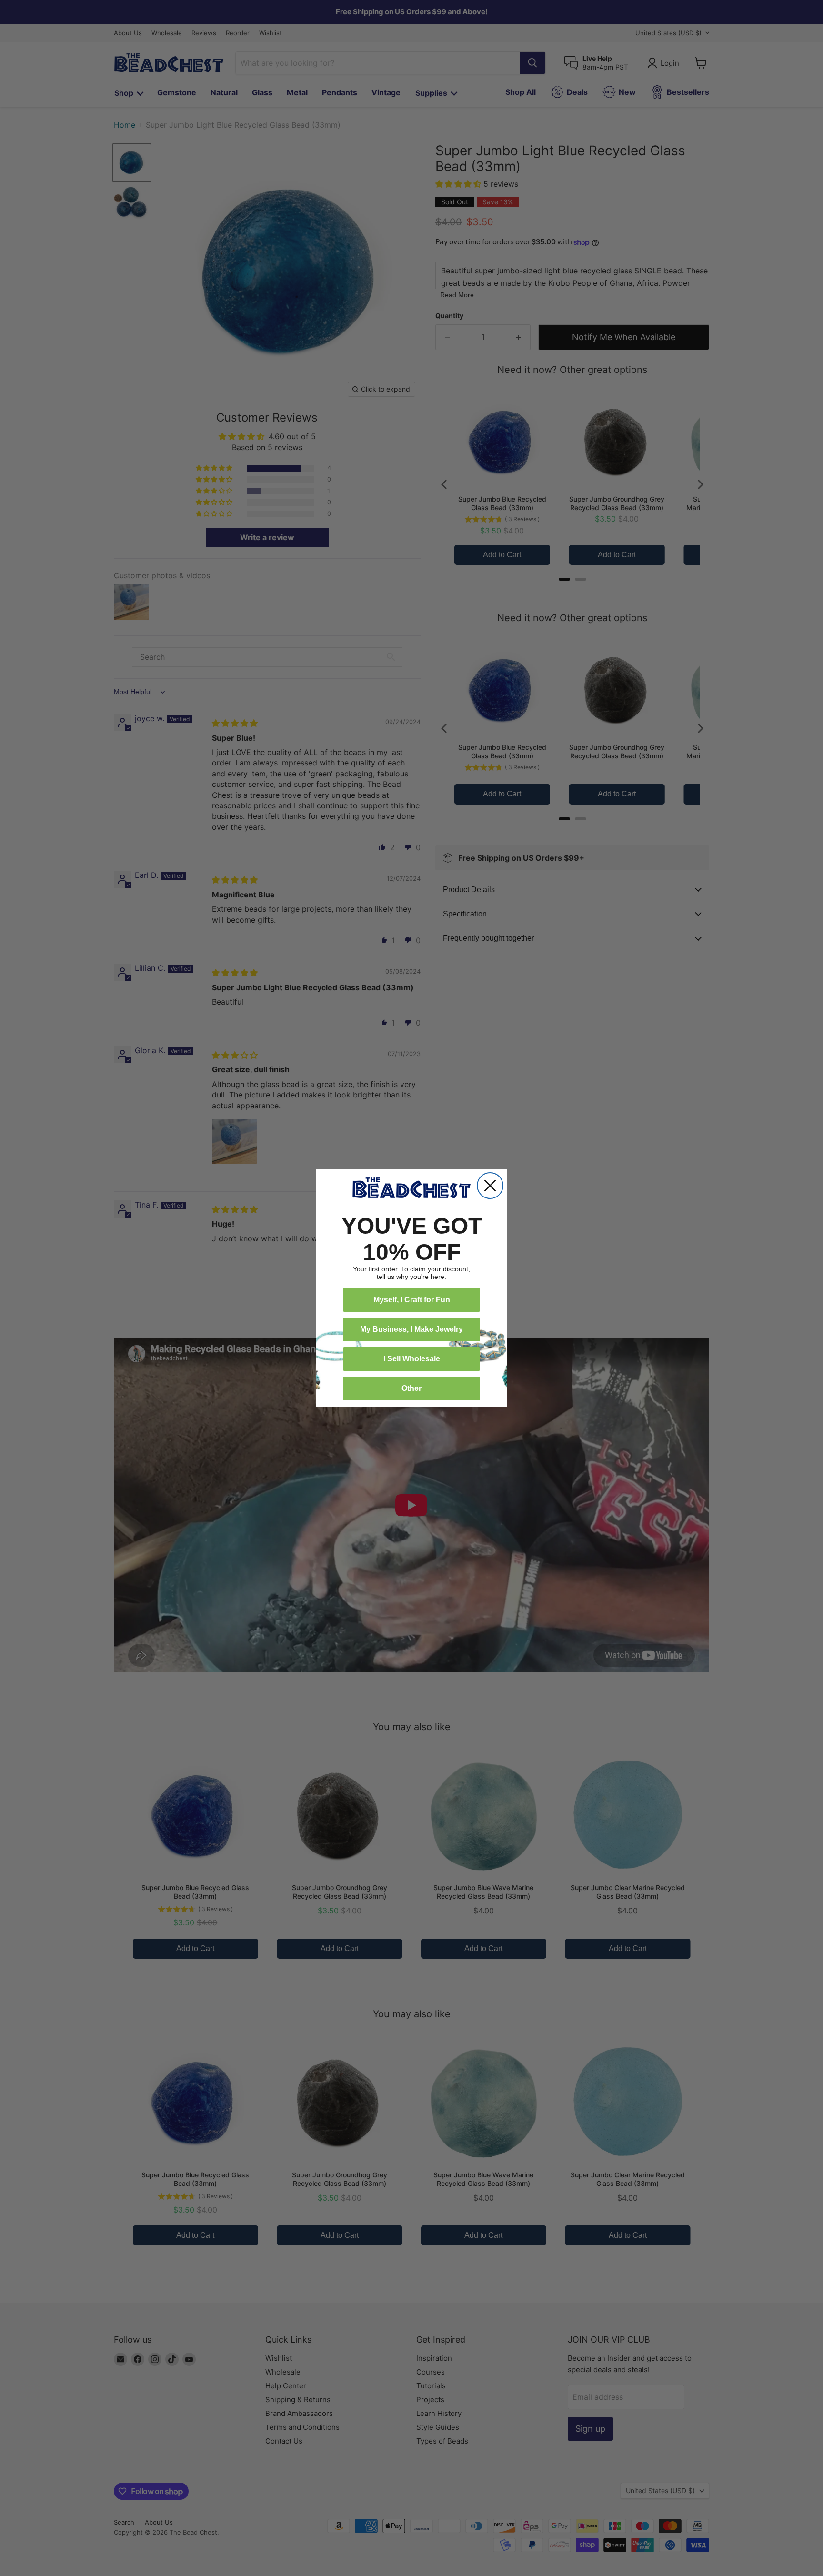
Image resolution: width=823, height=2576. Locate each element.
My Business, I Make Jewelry (411, 1329)
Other (411, 1388)
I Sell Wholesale (412, 1359)
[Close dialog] (490, 1186)
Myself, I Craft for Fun (412, 1300)
